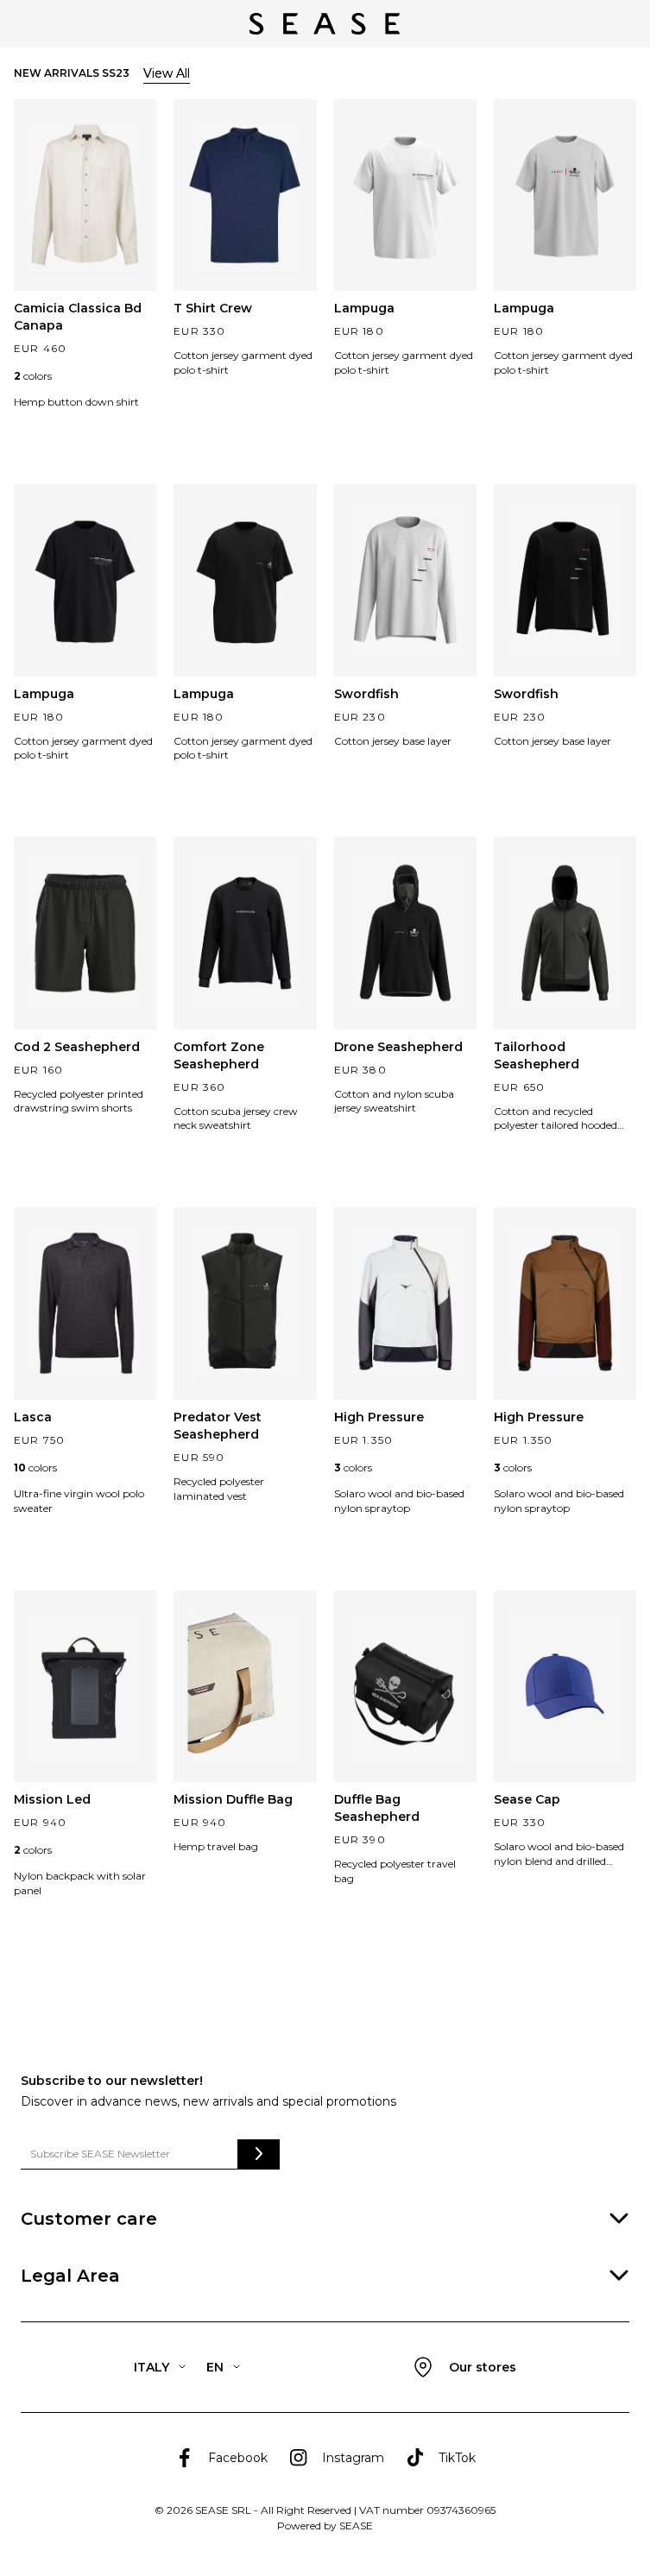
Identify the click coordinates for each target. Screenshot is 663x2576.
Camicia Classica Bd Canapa (78, 317)
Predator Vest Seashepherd (218, 1426)
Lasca (33, 1417)
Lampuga (364, 308)
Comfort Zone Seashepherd (219, 1055)
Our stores (483, 2367)
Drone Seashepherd (398, 1047)
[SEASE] (325, 24)
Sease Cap (527, 1799)
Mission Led (52, 1799)
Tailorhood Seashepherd (537, 1055)
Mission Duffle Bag (233, 1799)
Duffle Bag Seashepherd (377, 1808)
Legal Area (70, 2276)
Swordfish (366, 694)
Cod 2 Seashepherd (77, 1047)
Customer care (89, 2219)
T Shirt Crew (213, 308)
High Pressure (379, 1417)
